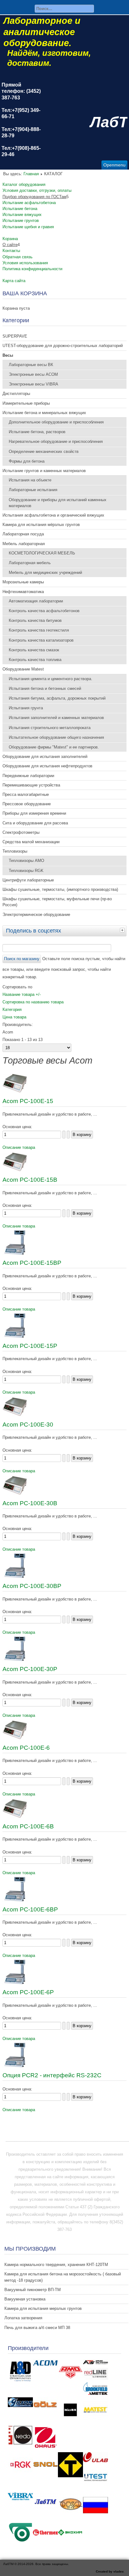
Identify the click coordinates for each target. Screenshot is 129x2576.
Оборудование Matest (23, 669)
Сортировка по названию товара (33, 1002)
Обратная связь (18, 257)
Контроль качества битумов (35, 620)
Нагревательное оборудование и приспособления (56, 442)
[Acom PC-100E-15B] (15, 1171)
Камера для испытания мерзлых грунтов (43, 2308)
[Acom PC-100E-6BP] (15, 1900)
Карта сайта (14, 281)
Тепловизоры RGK (26, 871)
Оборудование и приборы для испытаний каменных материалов (58, 503)
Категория (12, 1009)
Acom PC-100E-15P (30, 1346)
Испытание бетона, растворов (37, 432)
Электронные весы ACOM (33, 374)
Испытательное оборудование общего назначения (56, 737)
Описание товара (19, 1147)
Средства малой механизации (31, 842)
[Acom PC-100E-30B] (15, 1494)
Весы (8, 355)
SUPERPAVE (15, 336)
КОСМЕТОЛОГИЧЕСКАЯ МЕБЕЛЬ (42, 553)
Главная (31, 174)
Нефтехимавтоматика (23, 592)
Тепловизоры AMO (26, 861)
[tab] (123, 930)
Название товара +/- (22, 994)
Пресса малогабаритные (26, 794)
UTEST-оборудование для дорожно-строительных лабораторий (63, 346)
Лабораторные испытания (33, 490)
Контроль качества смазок (34, 650)
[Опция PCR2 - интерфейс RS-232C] (15, 2066)
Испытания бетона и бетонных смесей (45, 689)
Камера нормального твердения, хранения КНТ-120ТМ (56, 2265)
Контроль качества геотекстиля (39, 630)
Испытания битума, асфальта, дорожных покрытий (57, 698)
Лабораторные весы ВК (31, 365)
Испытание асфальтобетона (29, 203)
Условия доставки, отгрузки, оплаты (37, 190)
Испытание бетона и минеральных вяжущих (44, 413)
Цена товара (14, 1017)
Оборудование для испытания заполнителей (45, 757)
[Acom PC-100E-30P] (15, 1660)
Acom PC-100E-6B (28, 1826)
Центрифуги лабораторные (28, 880)
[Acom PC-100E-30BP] (15, 1577)
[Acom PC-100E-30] (15, 1415)
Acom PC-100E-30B (30, 1503)
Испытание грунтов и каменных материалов (44, 471)
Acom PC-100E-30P (30, 1669)
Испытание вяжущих (22, 215)
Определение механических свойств (44, 452)
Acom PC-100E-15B (30, 1180)
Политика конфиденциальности (32, 269)
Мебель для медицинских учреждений (45, 573)
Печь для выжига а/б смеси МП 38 (37, 2328)
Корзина (10, 239)
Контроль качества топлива (35, 660)
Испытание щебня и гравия (28, 227)
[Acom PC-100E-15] (15, 1092)
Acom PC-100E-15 (28, 1101)
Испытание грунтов (21, 221)
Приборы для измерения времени (34, 813)
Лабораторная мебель (30, 563)
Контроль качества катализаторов (41, 640)
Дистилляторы (16, 394)
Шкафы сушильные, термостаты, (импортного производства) (60, 889)
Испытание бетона (20, 209)
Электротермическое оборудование (36, 915)
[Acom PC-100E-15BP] (15, 1254)
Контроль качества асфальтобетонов (44, 611)
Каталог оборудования (24, 184)
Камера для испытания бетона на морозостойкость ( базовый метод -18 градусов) (63, 2277)
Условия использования (25, 263)
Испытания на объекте (30, 480)
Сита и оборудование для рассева (35, 823)
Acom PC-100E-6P (28, 1992)
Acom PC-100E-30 (28, 1425)
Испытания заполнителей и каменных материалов (56, 718)
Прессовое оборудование (27, 804)
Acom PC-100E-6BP (30, 1909)
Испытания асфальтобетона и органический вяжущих (53, 515)
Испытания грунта (26, 708)
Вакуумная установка (25, 2299)
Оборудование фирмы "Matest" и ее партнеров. (54, 747)
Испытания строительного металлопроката (50, 728)
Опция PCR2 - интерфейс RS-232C (52, 2075)
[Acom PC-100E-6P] (15, 1983)
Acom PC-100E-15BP (32, 1263)
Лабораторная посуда (23, 534)
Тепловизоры (15, 851)
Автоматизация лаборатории (36, 601)
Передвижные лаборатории (28, 776)
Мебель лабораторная (24, 544)
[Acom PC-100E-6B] (15, 1817)
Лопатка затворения (23, 2318)
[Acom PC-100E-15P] (15, 1337)
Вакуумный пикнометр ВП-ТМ (33, 2290)
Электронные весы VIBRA (34, 384)
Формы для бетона (27, 461)
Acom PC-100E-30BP (32, 1586)
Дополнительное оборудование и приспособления (56, 422)
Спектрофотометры (21, 832)
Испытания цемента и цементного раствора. (51, 679)
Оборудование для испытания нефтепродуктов (47, 766)
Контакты (11, 251)
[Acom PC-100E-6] (15, 1739)
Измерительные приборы (26, 403)
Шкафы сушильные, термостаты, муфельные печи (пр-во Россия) (57, 902)
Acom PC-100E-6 (26, 1748)
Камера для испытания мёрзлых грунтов (41, 525)
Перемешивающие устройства (31, 785)
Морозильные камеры (23, 582)
